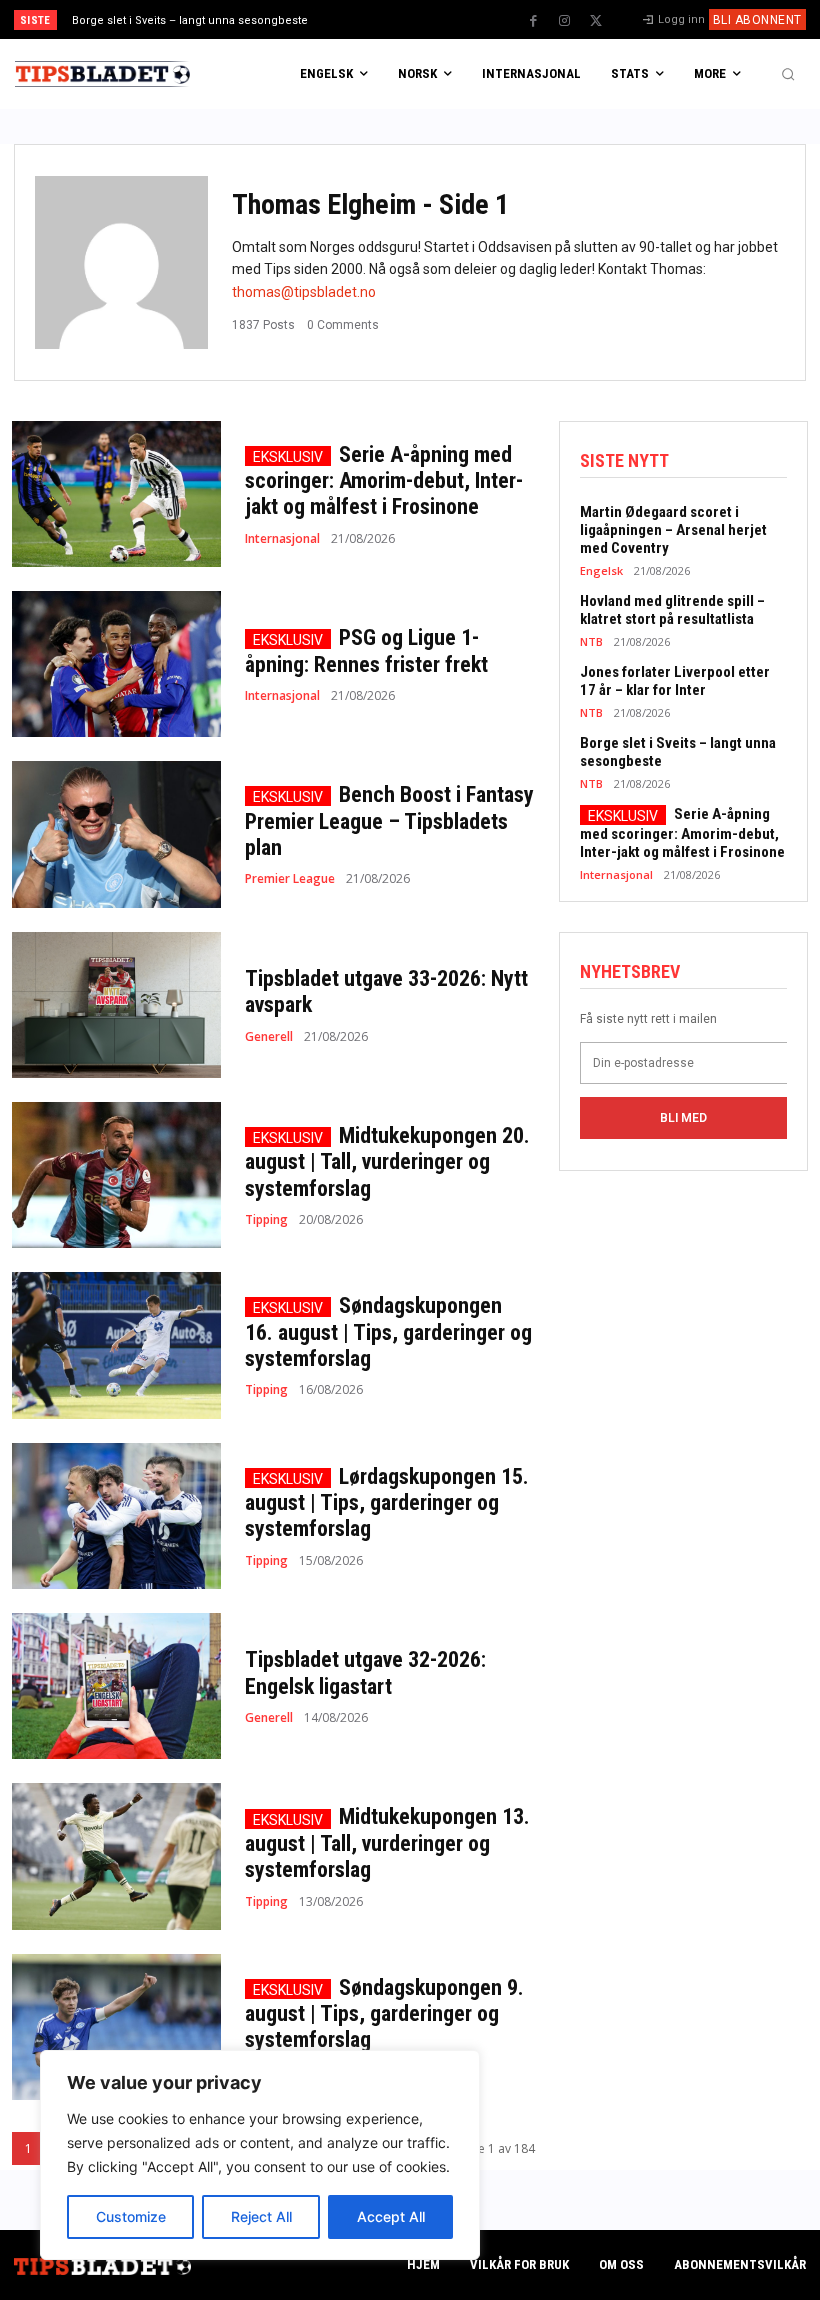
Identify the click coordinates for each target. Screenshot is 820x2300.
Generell (269, 1037)
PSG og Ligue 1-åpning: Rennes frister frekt (366, 650)
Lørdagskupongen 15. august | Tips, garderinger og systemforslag (387, 1503)
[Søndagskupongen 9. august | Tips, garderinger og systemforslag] (116, 2027)
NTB (591, 641)
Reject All (261, 2216)
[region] (260, 2155)
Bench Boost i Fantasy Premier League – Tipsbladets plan (389, 821)
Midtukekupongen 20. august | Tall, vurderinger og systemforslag (387, 1162)
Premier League (290, 879)
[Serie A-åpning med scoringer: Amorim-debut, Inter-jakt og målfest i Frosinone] (116, 494)
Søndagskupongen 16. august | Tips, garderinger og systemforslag (388, 1332)
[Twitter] (596, 21)
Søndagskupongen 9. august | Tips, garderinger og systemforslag (384, 2014)
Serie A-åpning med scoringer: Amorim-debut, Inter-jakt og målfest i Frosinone (384, 481)
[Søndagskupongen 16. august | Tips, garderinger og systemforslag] (116, 1345)
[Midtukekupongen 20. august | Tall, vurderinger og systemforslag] (116, 1175)
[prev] (419, 19)
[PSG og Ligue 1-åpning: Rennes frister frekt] (116, 664)
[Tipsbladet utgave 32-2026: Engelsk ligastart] (116, 1686)
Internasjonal (282, 539)
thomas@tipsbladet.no (304, 292)
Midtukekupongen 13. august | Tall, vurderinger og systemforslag (387, 1843)
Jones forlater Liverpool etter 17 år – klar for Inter (675, 681)
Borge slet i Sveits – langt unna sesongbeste (190, 20)
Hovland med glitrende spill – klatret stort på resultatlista (672, 610)
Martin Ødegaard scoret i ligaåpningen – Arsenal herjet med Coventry (673, 530)
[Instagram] (565, 21)
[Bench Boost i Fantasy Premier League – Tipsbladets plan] (116, 834)
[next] (451, 19)
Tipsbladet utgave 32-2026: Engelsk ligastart (365, 1672)
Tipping (266, 1220)
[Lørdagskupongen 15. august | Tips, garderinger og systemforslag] (116, 1516)
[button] (788, 74)
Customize (131, 2216)
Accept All (391, 2216)
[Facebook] (534, 21)
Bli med (683, 1118)
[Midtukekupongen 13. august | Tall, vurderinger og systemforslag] (116, 1856)
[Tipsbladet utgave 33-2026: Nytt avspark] (116, 1005)
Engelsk (601, 570)
